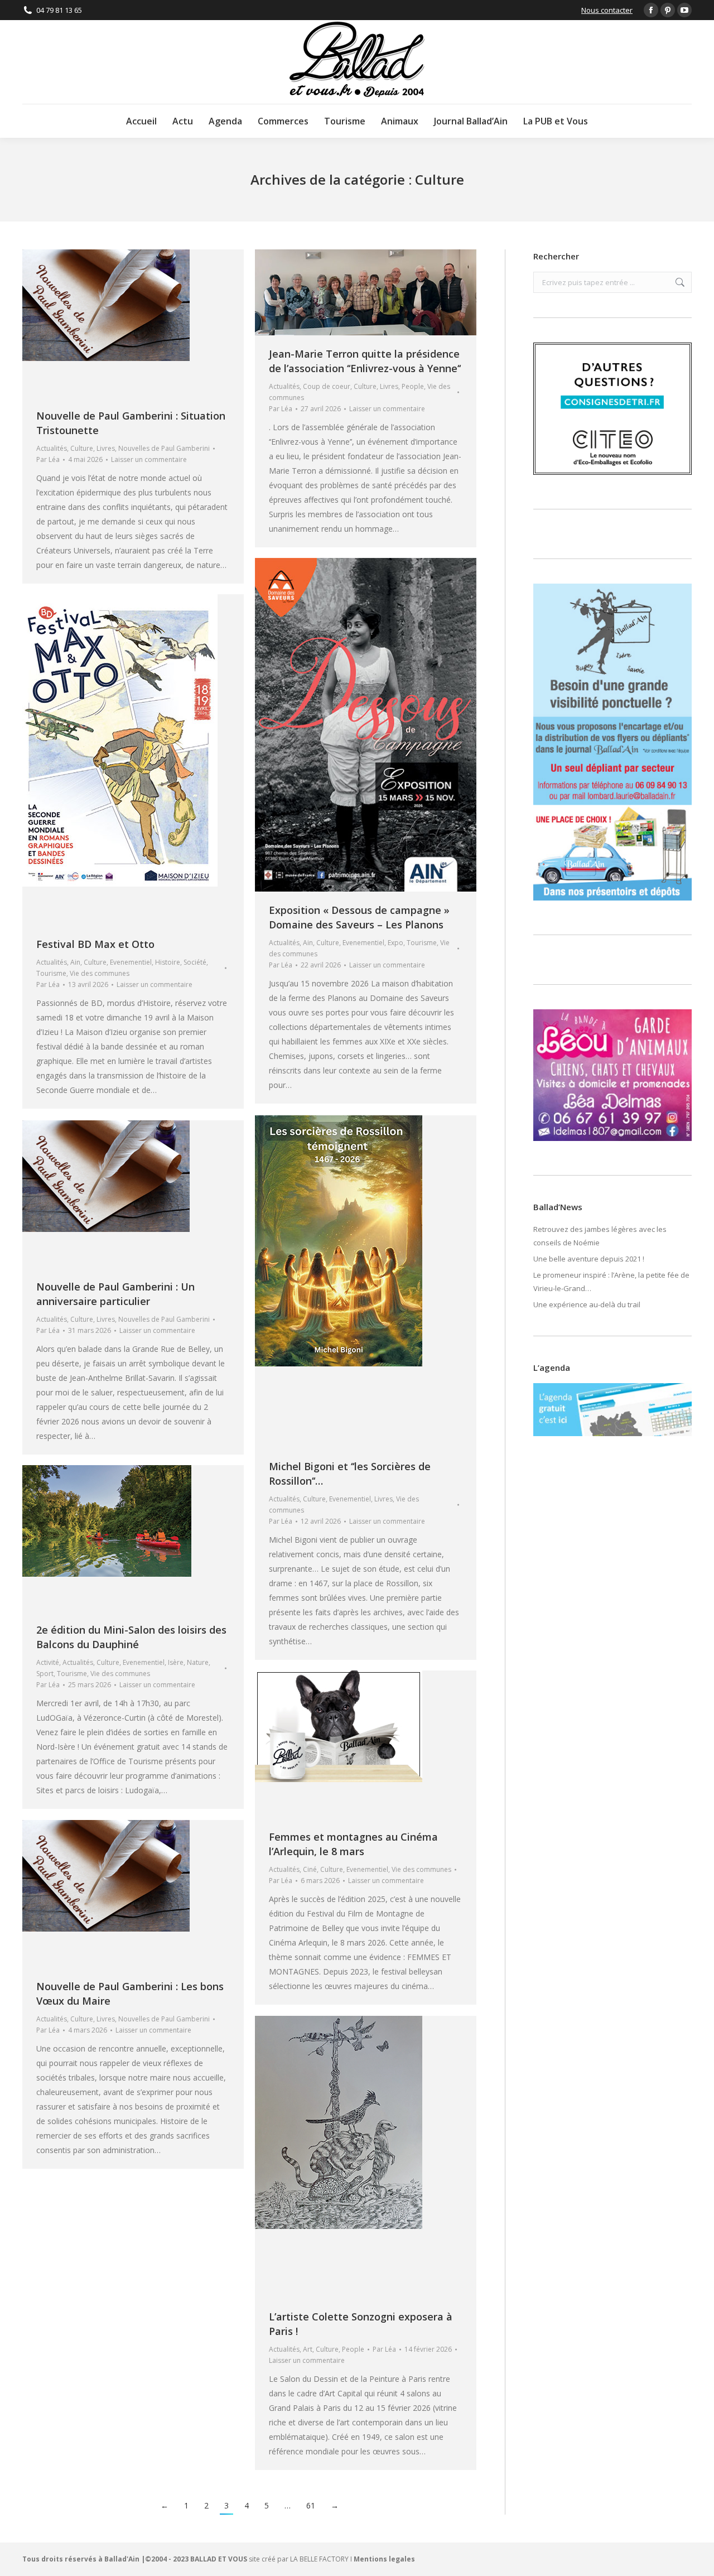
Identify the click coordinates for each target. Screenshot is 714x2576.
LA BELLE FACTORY (319, 2559)
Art (308, 2349)
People (413, 386)
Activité (48, 1662)
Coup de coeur (327, 386)
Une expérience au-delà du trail (587, 1304)
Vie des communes (100, 973)
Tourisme (422, 943)
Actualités (52, 448)
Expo (395, 943)
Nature (198, 1662)
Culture (82, 448)
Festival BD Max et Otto (95, 944)
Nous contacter (607, 10)
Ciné (310, 1869)
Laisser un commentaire (149, 459)
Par (48, 459)
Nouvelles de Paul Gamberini (164, 448)
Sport (45, 1674)
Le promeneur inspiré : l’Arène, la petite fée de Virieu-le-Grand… (611, 1282)
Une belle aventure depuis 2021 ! (589, 1259)
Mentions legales (384, 2559)
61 (311, 2505)
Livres (106, 448)
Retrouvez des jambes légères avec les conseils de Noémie (600, 1236)
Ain (308, 943)
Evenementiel (363, 943)
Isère (176, 1662)
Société (195, 962)
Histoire (168, 962)
